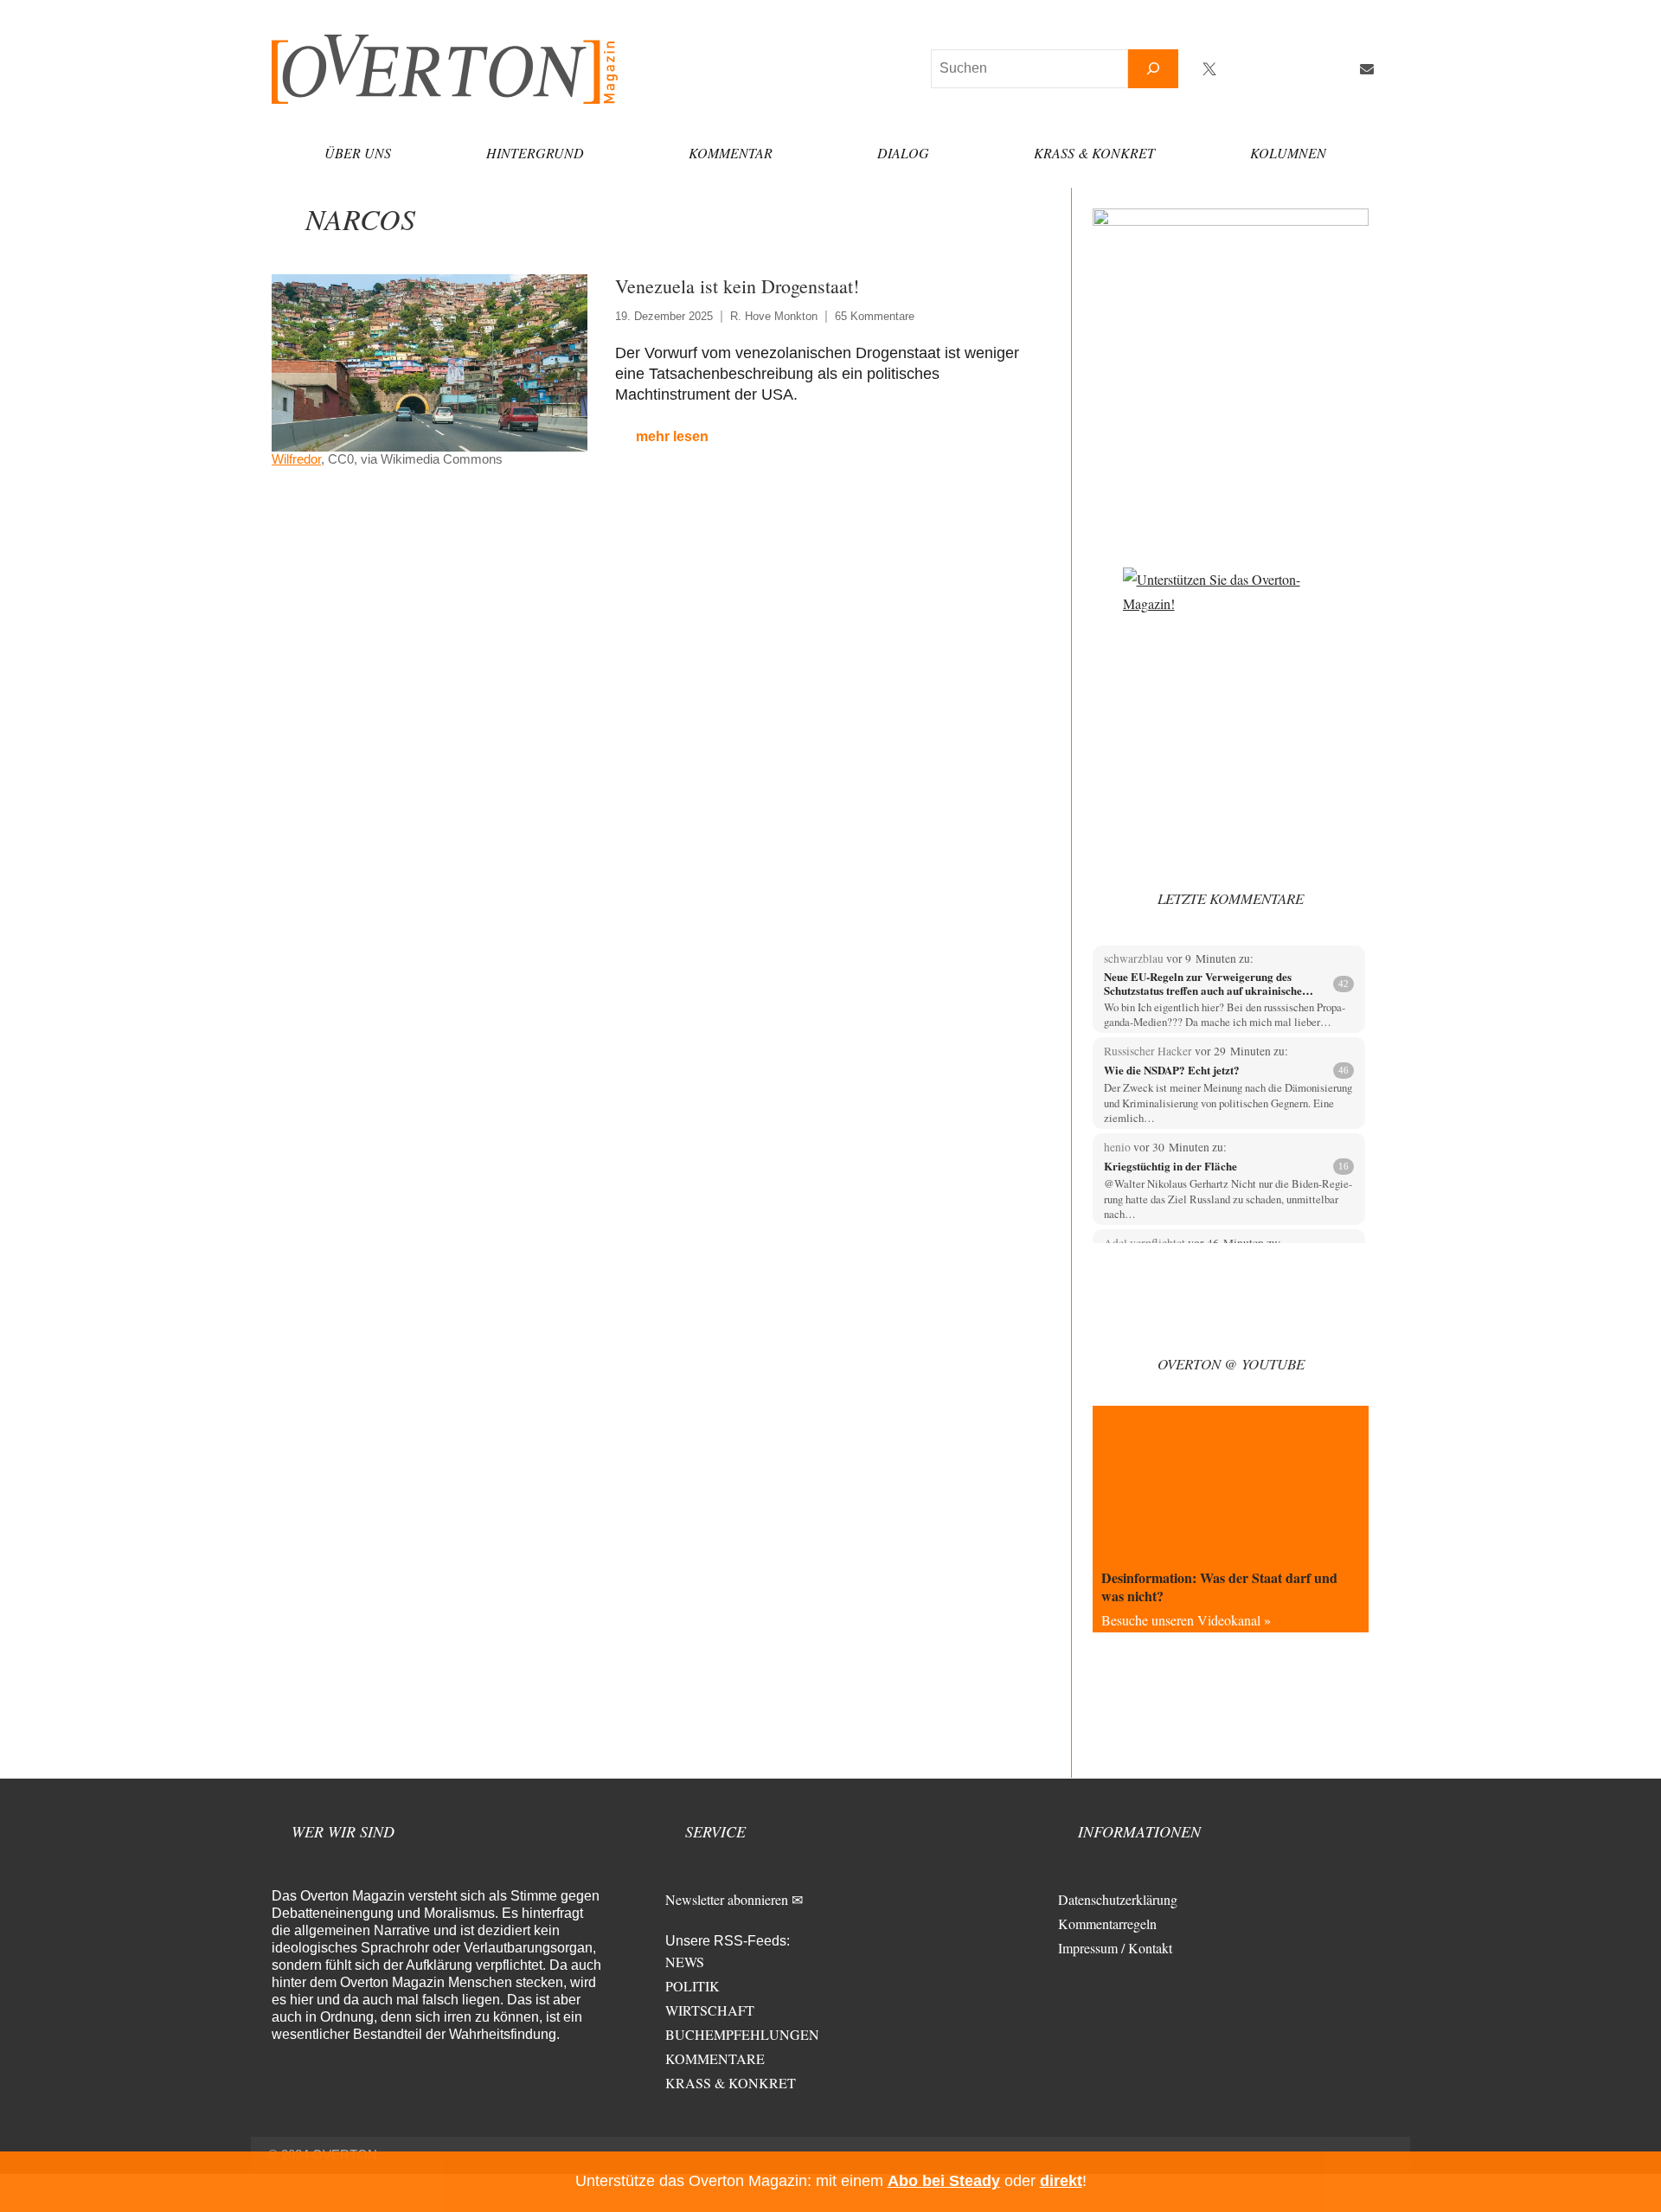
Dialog (903, 153)
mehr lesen (672, 436)
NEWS (685, 1962)
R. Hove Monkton (774, 316)
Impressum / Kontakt (1115, 1948)
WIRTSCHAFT (710, 2010)
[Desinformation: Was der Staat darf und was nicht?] (1231, 1483)
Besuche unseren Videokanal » (1186, 1620)
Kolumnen (1288, 153)
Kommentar (731, 153)
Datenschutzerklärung (1118, 1899)
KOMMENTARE (715, 2058)
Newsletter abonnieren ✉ (734, 1899)
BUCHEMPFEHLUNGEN (742, 2034)
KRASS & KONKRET (731, 2083)
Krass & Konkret (1094, 153)
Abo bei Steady (944, 2181)
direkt (1061, 2181)
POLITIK (693, 1986)
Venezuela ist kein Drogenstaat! (737, 286)
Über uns (358, 153)
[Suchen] (1153, 69)
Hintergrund (535, 153)
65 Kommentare (875, 316)
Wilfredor (296, 459)
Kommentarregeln (1107, 1923)
